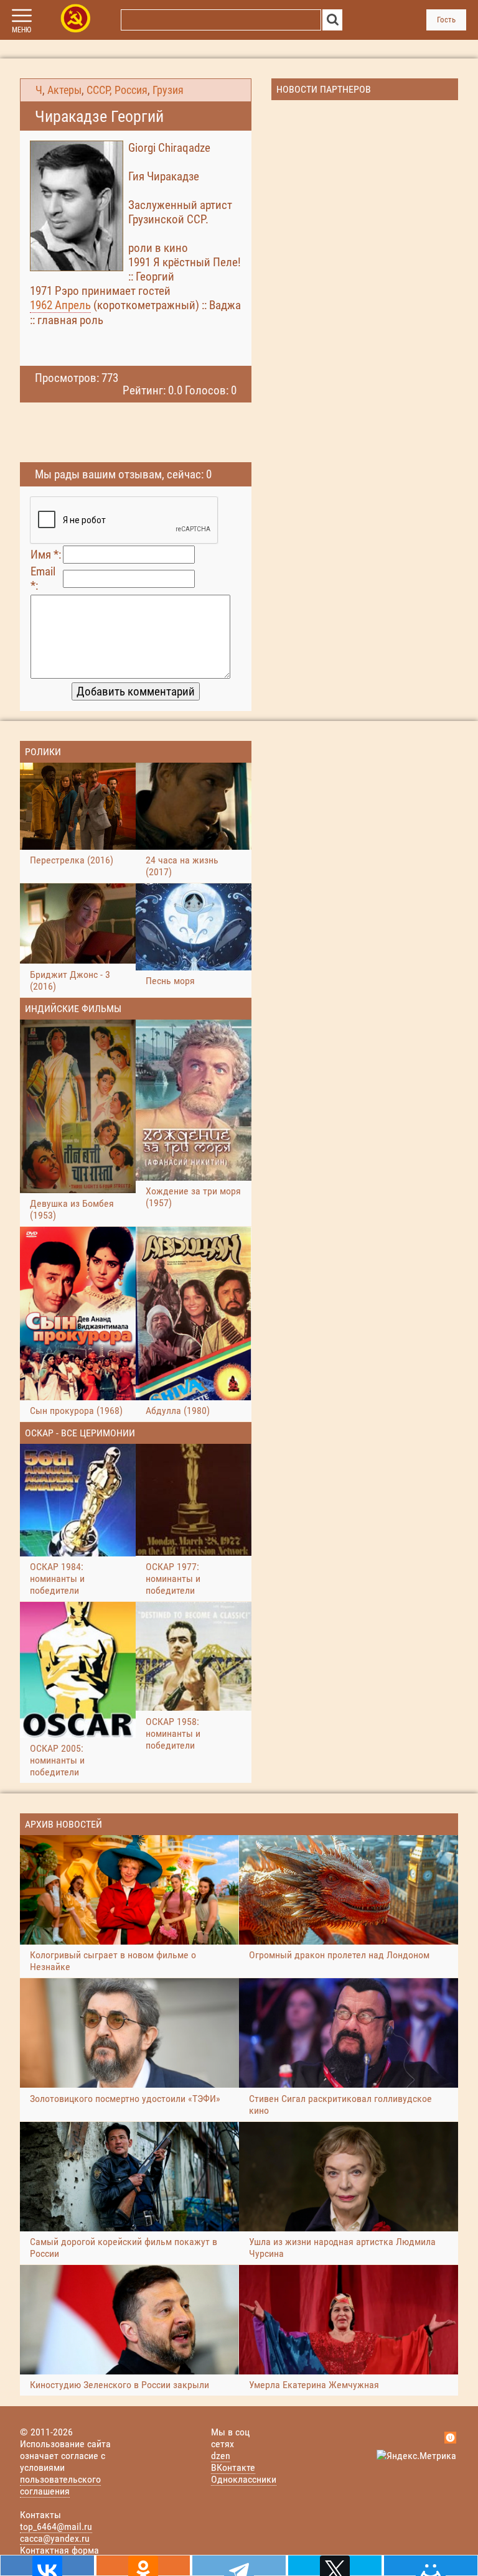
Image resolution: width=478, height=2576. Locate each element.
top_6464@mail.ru (56, 2527)
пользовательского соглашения (60, 2485)
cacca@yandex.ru (55, 2538)
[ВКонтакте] (47, 2565)
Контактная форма (59, 2550)
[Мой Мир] (431, 2565)
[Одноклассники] (143, 2565)
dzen (221, 2456)
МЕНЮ (21, 30)
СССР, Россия (117, 90)
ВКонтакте (233, 2467)
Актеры (64, 90)
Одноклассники (244, 2479)
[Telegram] (239, 2565)
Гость (446, 20)
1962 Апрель (60, 305)
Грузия (168, 90)
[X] (335, 2565)
